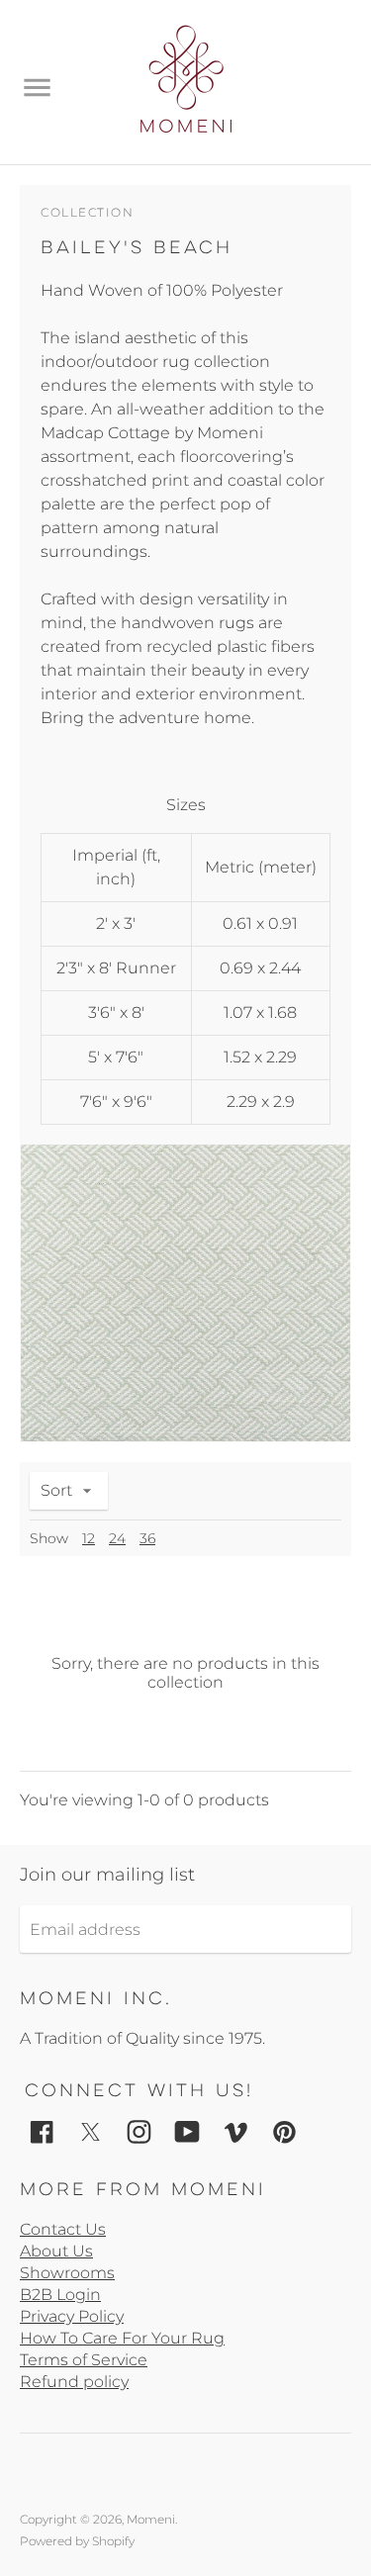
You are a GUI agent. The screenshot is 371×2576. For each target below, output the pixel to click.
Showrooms (67, 2273)
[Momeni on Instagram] (139, 2130)
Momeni (151, 2519)
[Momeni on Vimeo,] (236, 2130)
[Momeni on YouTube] (187, 2130)
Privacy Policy (72, 2316)
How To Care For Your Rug (122, 2338)
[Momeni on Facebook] (42, 2130)
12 (89, 1538)
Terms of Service (84, 2360)
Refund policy (74, 2382)
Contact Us (63, 2229)
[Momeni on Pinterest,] (284, 2130)
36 (147, 1538)
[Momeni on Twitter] (91, 2130)
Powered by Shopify (77, 2541)
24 (117, 1538)
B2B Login (60, 2295)
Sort (56, 1490)
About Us (56, 2251)
